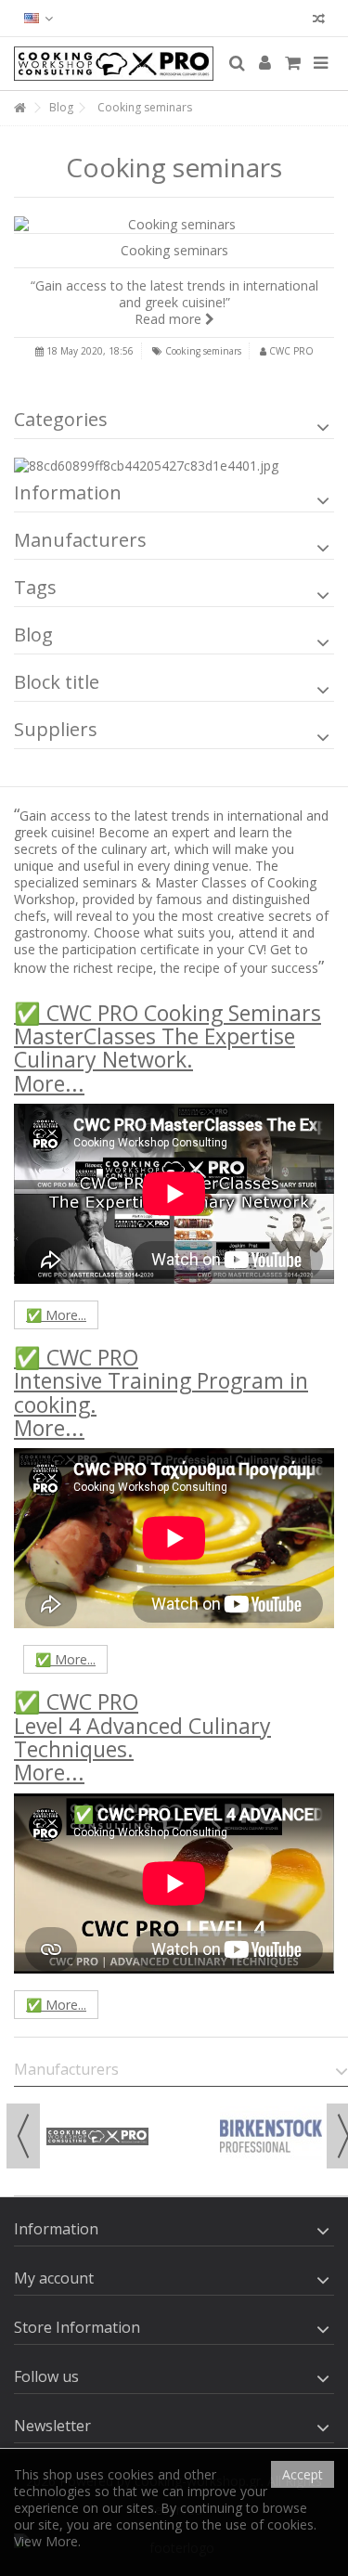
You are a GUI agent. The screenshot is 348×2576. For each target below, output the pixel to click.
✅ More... (56, 1315)
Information (68, 492)
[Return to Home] (19, 108)
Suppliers (56, 729)
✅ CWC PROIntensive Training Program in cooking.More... (161, 1392)
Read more (170, 319)
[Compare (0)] (319, 21)
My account (54, 2278)
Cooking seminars (174, 250)
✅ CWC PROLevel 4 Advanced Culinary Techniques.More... (142, 1737)
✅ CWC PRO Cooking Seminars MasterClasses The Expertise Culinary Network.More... (168, 1048)
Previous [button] (23, 2136)
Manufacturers (80, 540)
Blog (33, 634)
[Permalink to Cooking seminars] (174, 225)
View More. (47, 2541)
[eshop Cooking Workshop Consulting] (114, 64)
